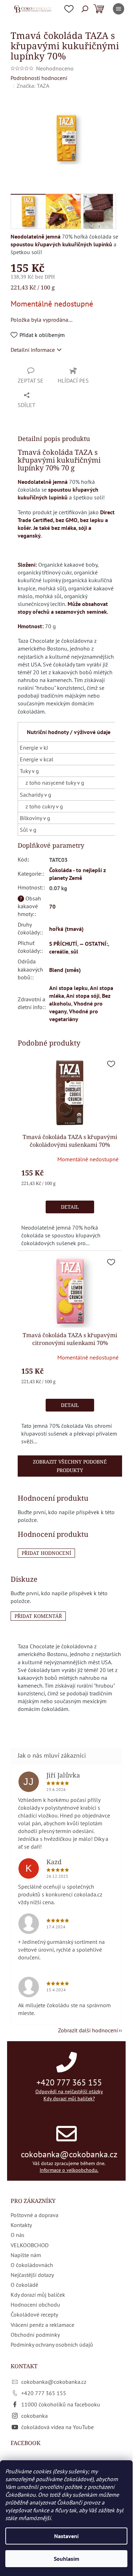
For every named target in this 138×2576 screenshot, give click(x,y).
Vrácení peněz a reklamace (42, 2325)
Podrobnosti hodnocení (39, 78)
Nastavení (66, 2536)
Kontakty (21, 2225)
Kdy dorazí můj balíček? (69, 2099)
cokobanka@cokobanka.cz (69, 2154)
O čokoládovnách (32, 2265)
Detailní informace (33, 350)
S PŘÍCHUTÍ (63, 944)
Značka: (33, 86)
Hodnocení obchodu (35, 2305)
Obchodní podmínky (35, 2335)
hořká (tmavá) (66, 929)
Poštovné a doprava (34, 2215)
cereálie (59, 951)
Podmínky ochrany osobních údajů (52, 2345)
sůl (74, 951)
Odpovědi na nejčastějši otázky (69, 2091)
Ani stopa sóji (83, 996)
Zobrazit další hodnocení (88, 2030)
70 (52, 906)
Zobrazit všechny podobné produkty (70, 1466)
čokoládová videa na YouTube (57, 2427)
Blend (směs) (65, 970)
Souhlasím (67, 2559)
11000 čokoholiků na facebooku (61, 2404)
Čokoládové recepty (34, 2314)
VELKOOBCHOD (30, 2245)
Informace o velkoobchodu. (69, 2170)
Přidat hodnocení (46, 1553)
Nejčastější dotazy (32, 2275)
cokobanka (34, 2416)
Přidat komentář (38, 1616)
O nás (18, 2235)
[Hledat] (85, 9)
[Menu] (119, 9)
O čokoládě (24, 2285)
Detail (70, 1207)
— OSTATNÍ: (94, 944)
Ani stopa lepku (68, 988)
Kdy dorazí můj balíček (38, 2295)
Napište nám (26, 2255)
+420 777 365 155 (69, 2082)
